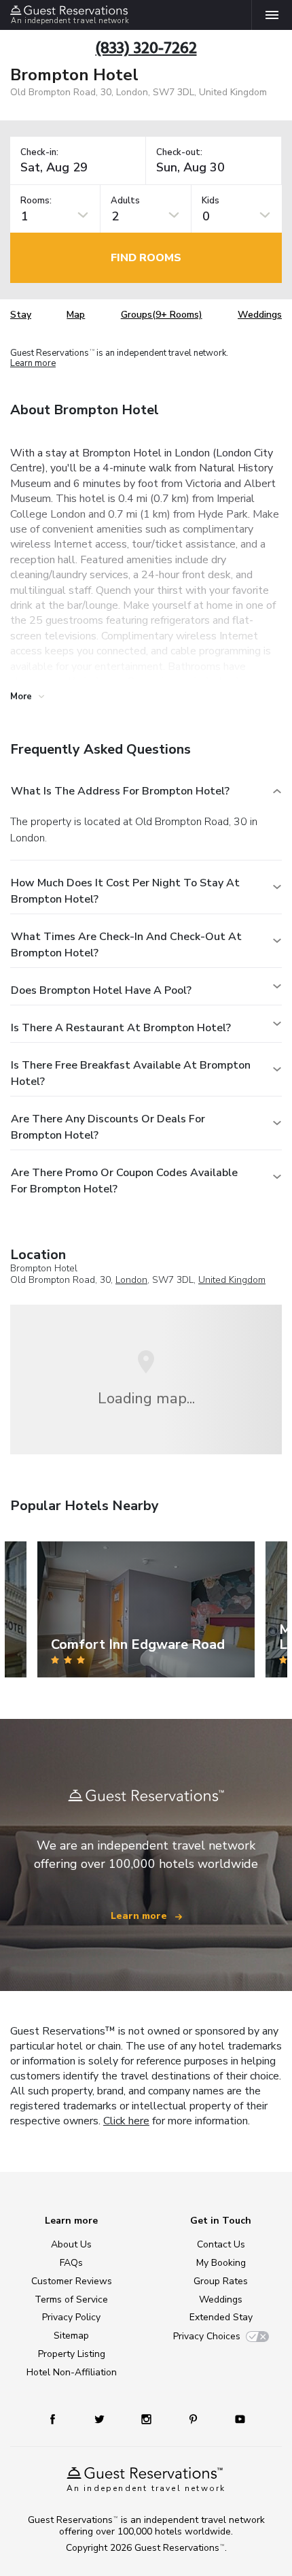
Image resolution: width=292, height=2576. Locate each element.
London (131, 1280)
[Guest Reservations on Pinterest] (195, 2419)
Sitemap (71, 2336)
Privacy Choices (207, 2336)
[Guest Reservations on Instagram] (148, 2419)
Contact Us (221, 2244)
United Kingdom (232, 1280)
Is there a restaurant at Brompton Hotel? (121, 1028)
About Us (71, 2244)
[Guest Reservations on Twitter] (101, 2419)
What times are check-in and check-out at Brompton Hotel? (126, 945)
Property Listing (72, 2354)
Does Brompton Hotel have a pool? (101, 990)
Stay (21, 315)
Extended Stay (221, 2317)
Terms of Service (71, 2299)
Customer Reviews (72, 2281)
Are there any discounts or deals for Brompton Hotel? (108, 1127)
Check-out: (179, 153)
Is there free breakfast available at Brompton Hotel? (131, 1073)
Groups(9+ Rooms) (162, 315)
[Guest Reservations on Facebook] (59, 2419)
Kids (211, 201)
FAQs (71, 2263)
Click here (126, 2121)
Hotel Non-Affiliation (72, 2372)
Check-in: (39, 153)
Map (76, 315)
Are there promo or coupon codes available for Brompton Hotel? (124, 1181)
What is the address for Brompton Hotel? (120, 791)
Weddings (260, 315)
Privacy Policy (71, 2317)
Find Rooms (146, 258)
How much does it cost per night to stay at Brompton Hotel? (125, 891)
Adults (125, 201)
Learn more (33, 364)
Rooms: (36, 201)
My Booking (221, 2263)
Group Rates (221, 2281)
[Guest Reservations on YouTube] (235, 2419)
